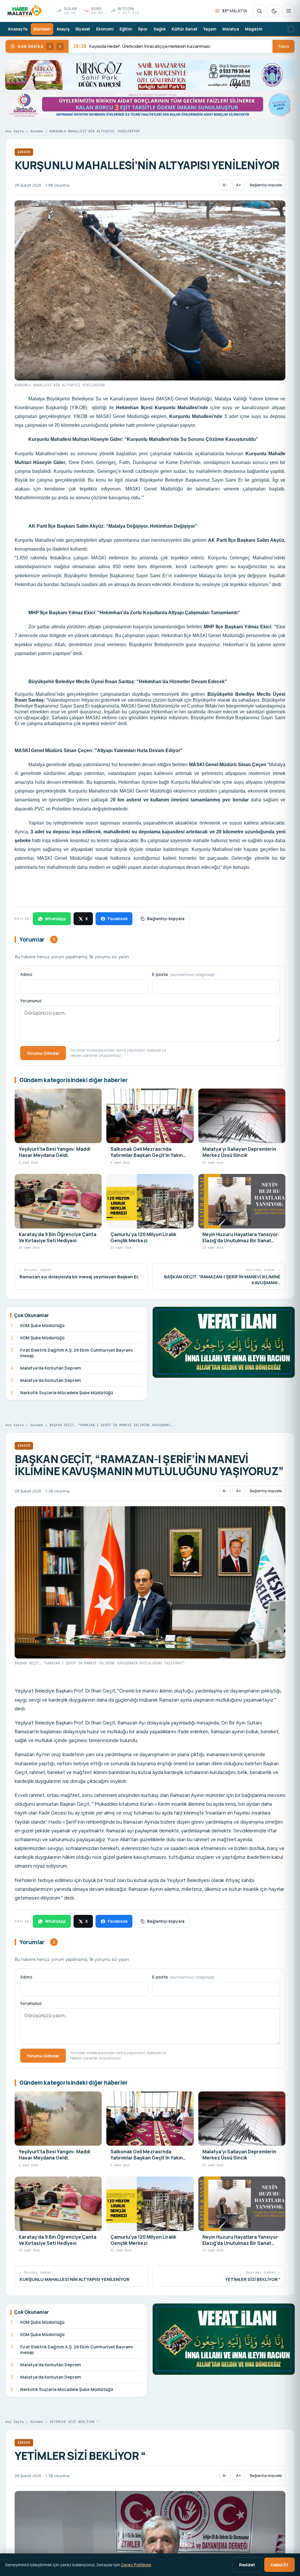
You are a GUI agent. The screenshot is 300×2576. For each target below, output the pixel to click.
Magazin (254, 29)
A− (225, 185)
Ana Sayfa (15, 131)
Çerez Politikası (136, 2565)
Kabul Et (279, 2565)
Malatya (231, 29)
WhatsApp (56, 919)
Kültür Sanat (185, 29)
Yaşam (210, 29)
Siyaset (83, 29)
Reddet (247, 2565)
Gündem (42, 29)
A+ (239, 185)
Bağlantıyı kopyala (266, 185)
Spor (143, 29)
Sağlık (160, 29)
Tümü (283, 46)
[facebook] (291, 29)
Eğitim (126, 29)
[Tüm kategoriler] (289, 11)
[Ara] (259, 11)
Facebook (118, 919)
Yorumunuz (31, 1001)
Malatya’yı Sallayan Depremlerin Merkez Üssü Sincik (134, 46)
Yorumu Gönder (43, 1053)
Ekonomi (105, 29)
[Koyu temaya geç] (274, 11)
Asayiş (63, 29)
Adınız (26, 974)
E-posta (183, 974)
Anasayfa (18, 29)
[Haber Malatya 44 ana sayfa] (24, 11)
